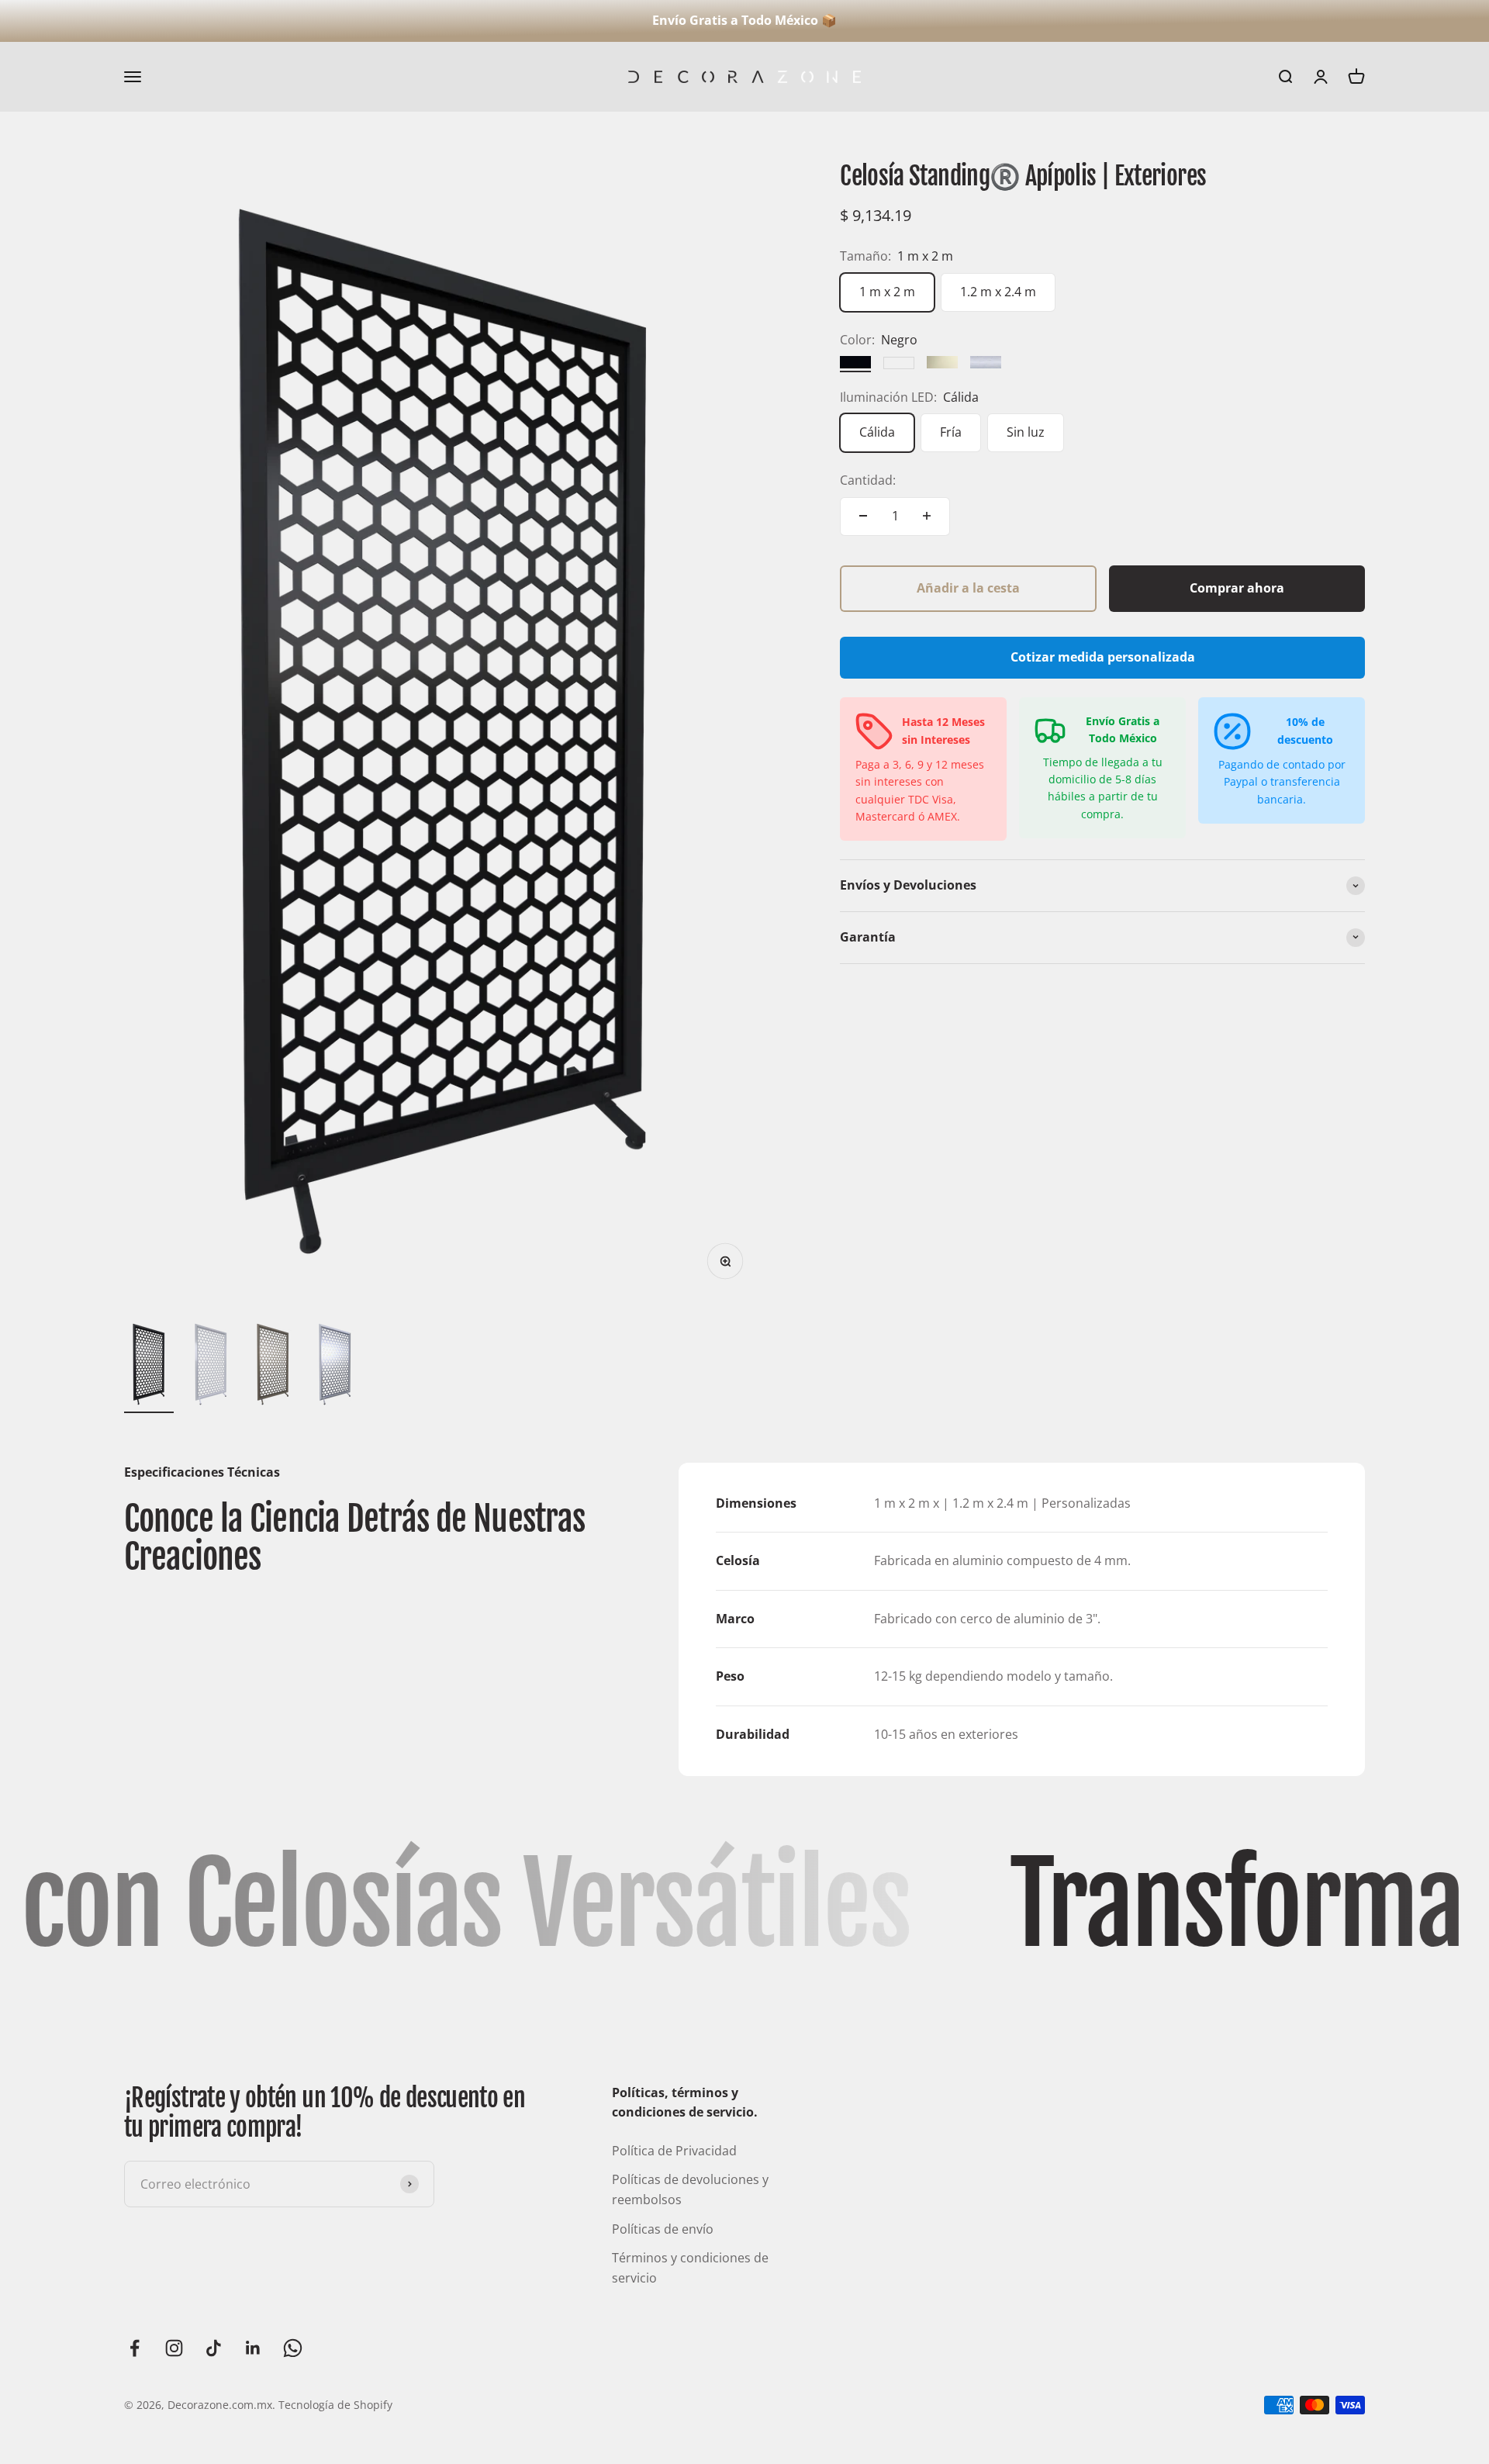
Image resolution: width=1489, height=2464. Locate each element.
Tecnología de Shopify (335, 2405)
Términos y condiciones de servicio (690, 2268)
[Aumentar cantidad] (927, 516)
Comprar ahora (1237, 588)
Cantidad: (868, 480)
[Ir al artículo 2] (211, 1367)
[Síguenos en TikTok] (214, 2348)
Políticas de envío (663, 2229)
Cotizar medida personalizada (1103, 657)
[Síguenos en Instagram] (174, 2348)
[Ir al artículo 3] (273, 1367)
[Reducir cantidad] (863, 516)
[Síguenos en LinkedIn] (253, 2348)
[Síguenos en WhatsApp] (293, 2348)
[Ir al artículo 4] (335, 1367)
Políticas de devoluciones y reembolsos (690, 2189)
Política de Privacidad (674, 2151)
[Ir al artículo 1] (149, 1367)
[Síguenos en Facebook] (135, 2348)
